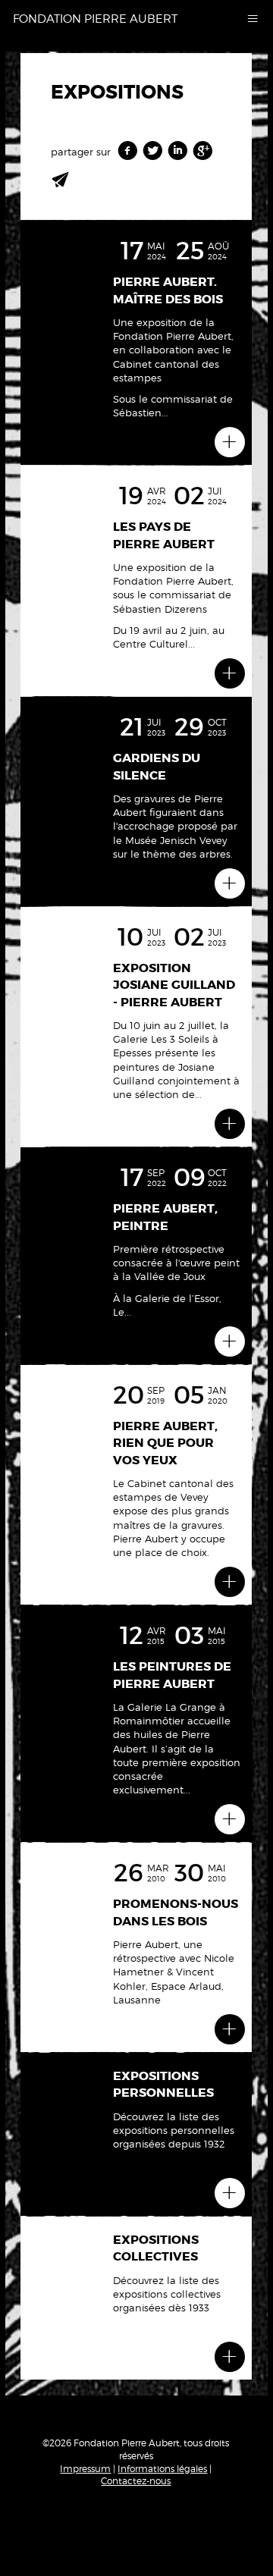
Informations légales (162, 2469)
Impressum (85, 2469)
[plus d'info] (230, 442)
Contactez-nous (136, 2481)
